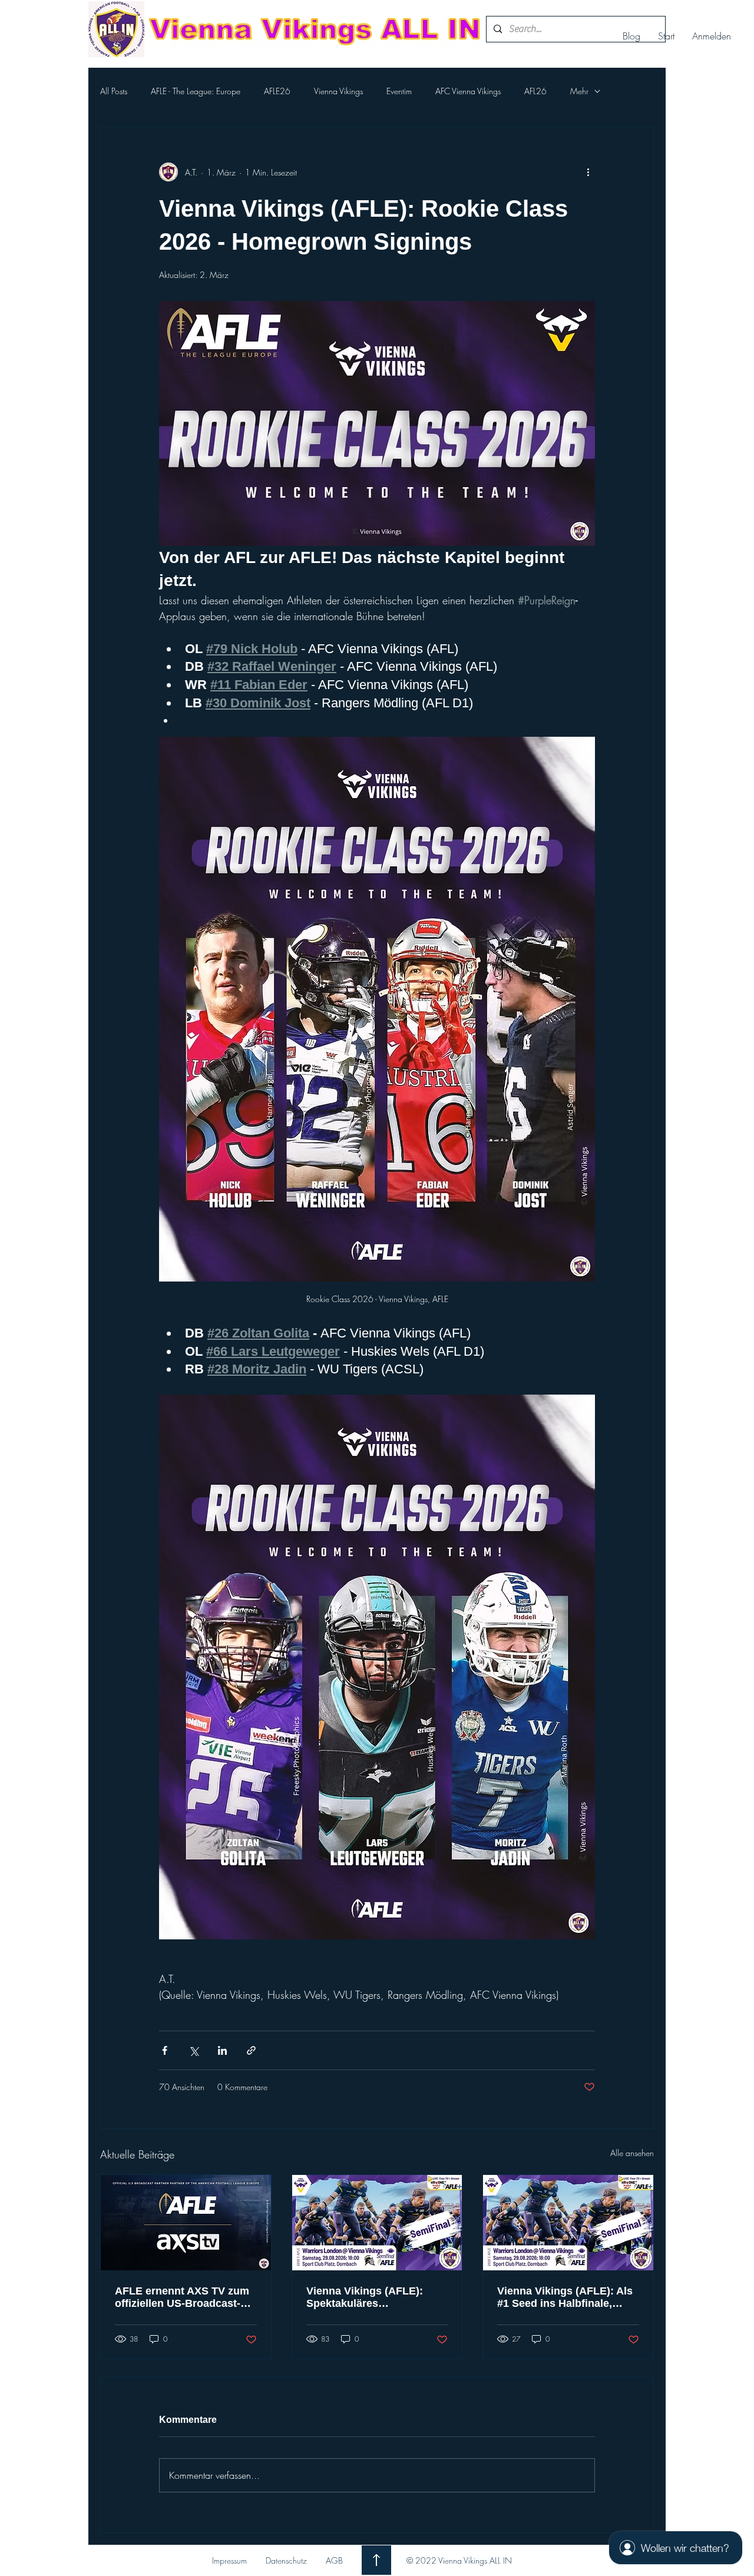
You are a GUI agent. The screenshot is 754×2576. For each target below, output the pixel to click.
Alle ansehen (632, 2153)
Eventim (399, 91)
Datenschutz (286, 2560)
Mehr (579, 91)
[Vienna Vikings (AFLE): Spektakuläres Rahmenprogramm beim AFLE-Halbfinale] (377, 2223)
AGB (334, 2560)
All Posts (114, 91)
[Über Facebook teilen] (165, 2050)
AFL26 (535, 91)
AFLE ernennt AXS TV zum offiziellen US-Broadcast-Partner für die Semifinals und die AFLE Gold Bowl (182, 2297)
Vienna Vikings (338, 91)
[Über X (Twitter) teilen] (194, 2050)
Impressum (229, 2560)
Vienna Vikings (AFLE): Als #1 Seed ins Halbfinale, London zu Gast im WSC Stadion (565, 2297)
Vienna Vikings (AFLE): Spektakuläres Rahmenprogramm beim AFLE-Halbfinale (367, 2297)
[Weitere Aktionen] (588, 172)
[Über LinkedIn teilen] (222, 2050)
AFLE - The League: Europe (196, 91)
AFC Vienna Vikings (468, 91)
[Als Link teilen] (251, 2050)
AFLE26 (277, 91)
